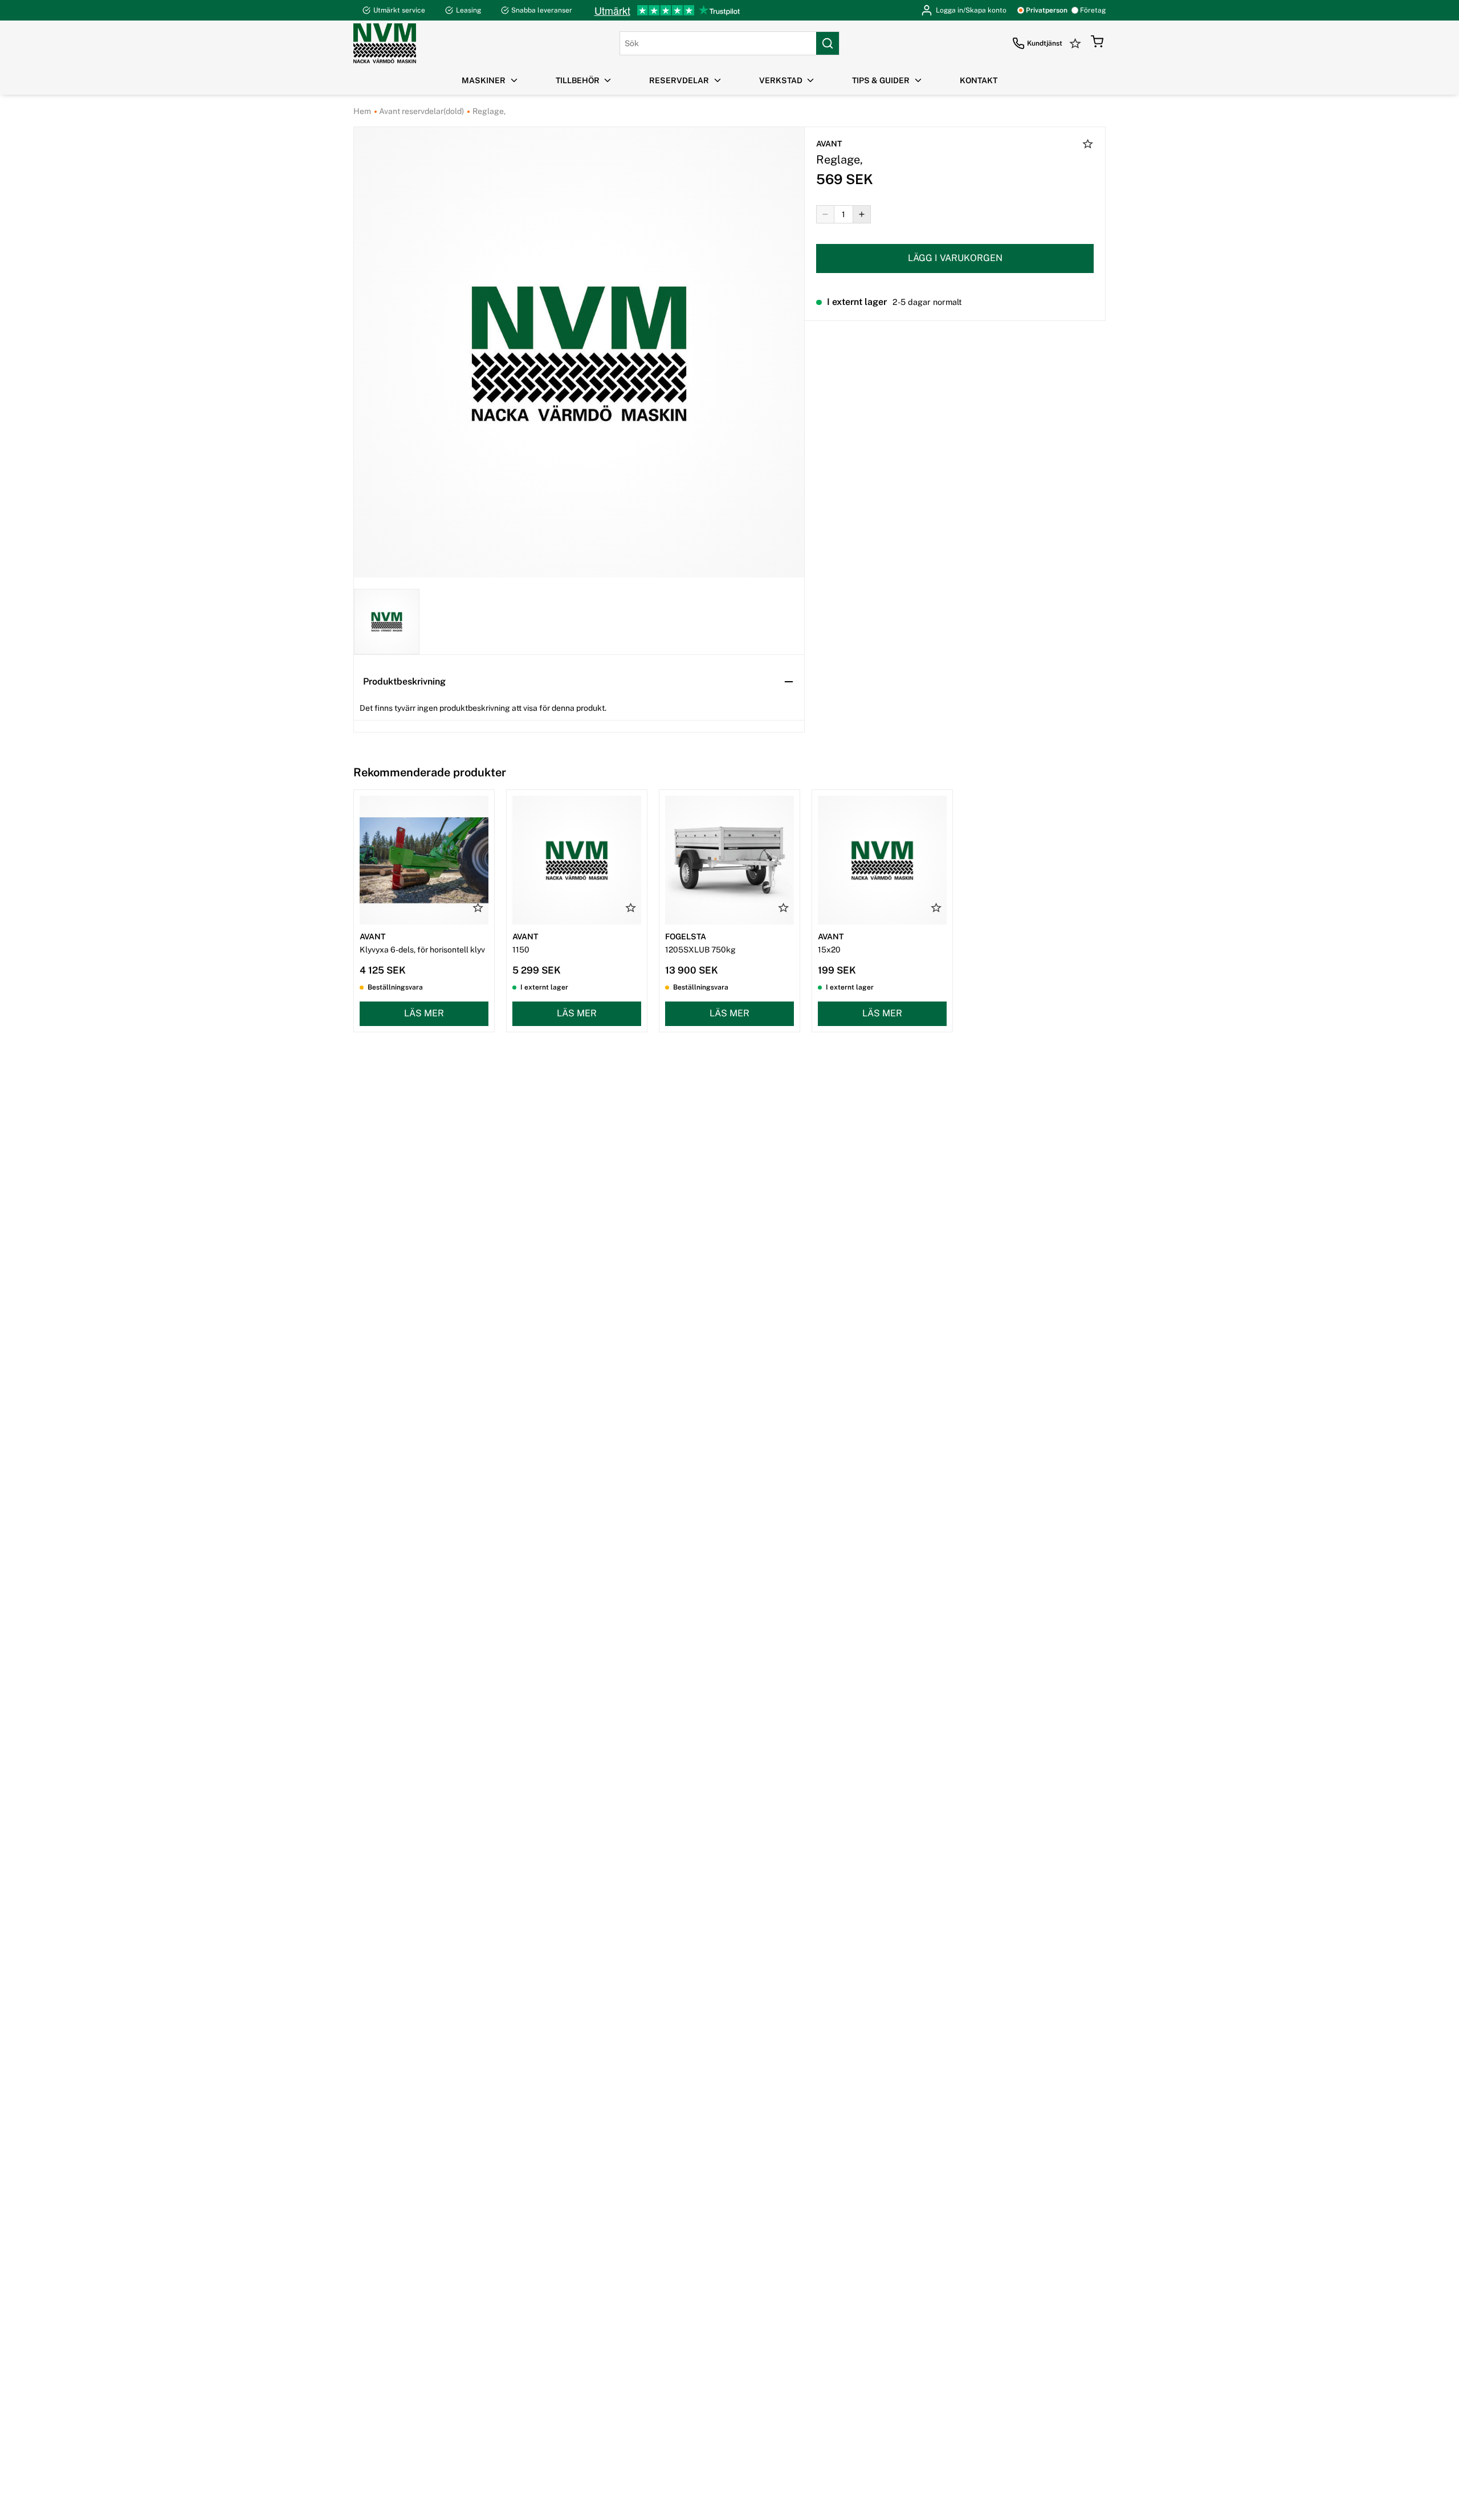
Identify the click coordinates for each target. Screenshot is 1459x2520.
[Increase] (862, 214)
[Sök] (828, 43)
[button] (1097, 43)
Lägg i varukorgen (955, 258)
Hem (362, 111)
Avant (829, 144)
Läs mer (424, 1013)
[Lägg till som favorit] (1088, 145)
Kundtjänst (1045, 43)
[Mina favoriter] (1077, 43)
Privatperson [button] (1047, 10)
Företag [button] (1093, 10)
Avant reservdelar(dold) (421, 111)
